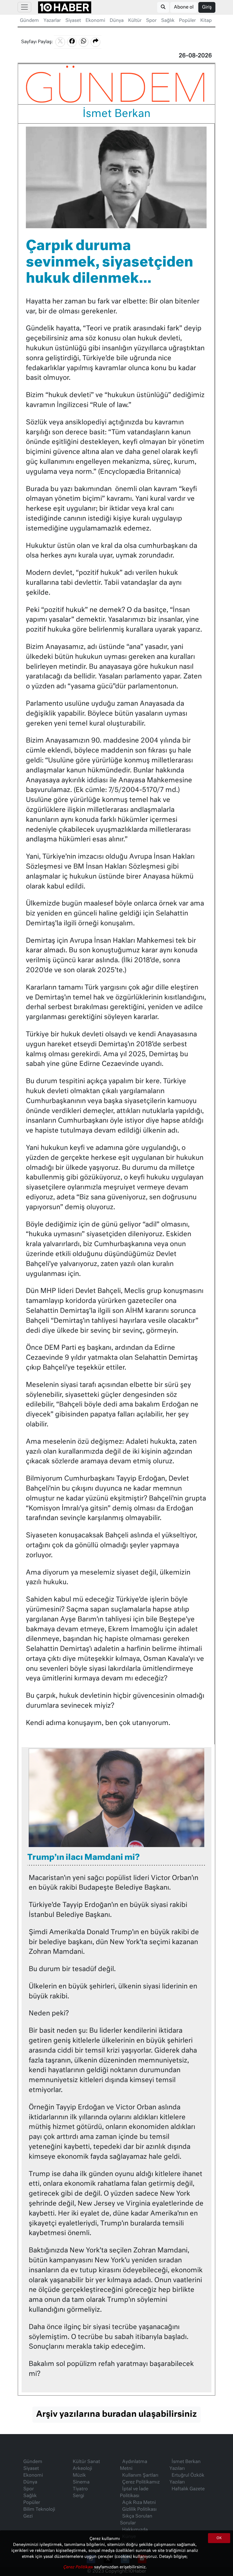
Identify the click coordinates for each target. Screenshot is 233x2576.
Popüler (187, 21)
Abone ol (184, 7)
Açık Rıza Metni (139, 2503)
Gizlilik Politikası (139, 2510)
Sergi (78, 2496)
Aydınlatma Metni (134, 2465)
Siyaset (73, 21)
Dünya (117, 21)
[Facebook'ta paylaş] (72, 42)
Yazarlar (52, 21)
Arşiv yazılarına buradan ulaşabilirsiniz (116, 2414)
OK (219, 2538)
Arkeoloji (82, 2469)
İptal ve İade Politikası (134, 2493)
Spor (151, 21)
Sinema (81, 2482)
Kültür (135, 21)
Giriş (207, 7)
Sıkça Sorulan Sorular (136, 2520)
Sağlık (168, 21)
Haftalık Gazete (188, 2489)
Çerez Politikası (79, 2567)
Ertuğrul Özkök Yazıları (187, 2479)
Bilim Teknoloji (39, 2510)
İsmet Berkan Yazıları (185, 2465)
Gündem (29, 21)
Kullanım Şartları (140, 2476)
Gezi (28, 2516)
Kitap (206, 21)
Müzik (79, 2476)
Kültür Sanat (86, 2462)
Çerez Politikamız (141, 2482)
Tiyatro (80, 2489)
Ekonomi (95, 21)
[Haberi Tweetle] (60, 42)
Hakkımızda (135, 2530)
